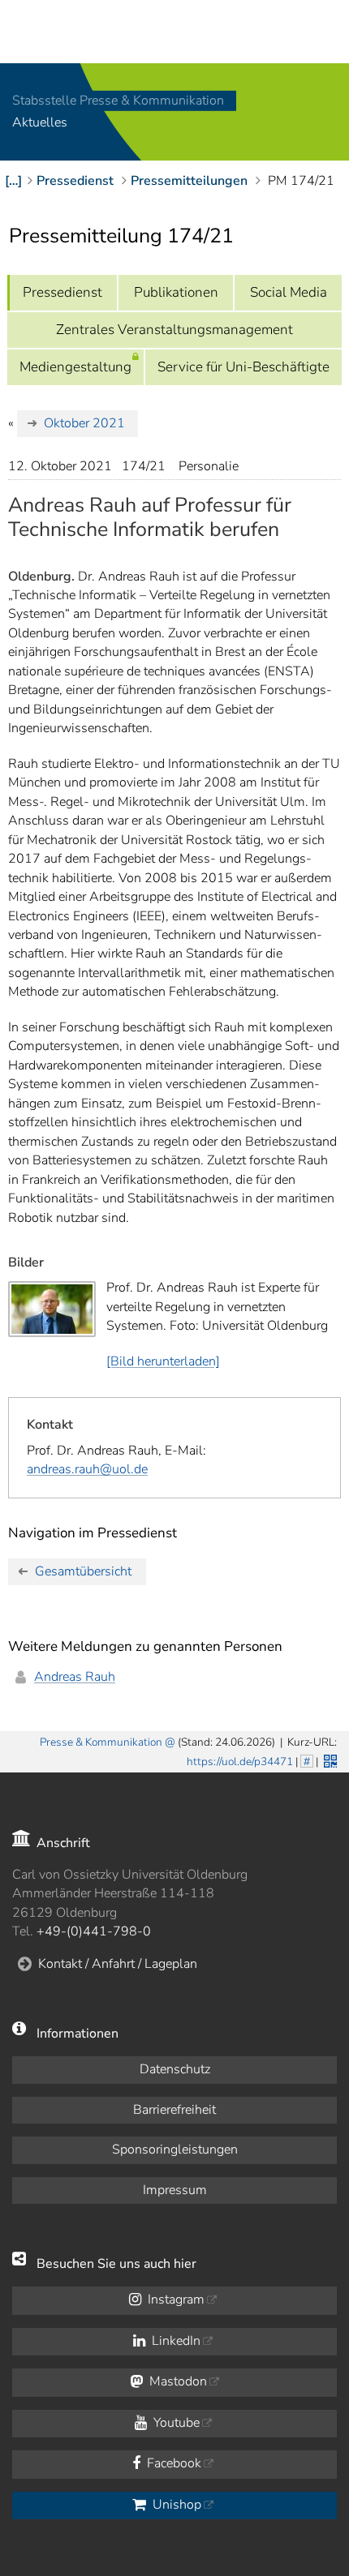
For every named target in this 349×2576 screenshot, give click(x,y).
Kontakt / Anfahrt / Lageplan (118, 1964)
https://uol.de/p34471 (240, 1762)
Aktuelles (40, 123)
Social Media (289, 292)
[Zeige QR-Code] (329, 1759)
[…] (13, 181)
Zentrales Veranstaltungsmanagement (174, 330)
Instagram (174, 2300)
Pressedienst (62, 292)
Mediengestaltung (75, 367)
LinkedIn (174, 2341)
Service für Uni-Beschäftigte (243, 367)
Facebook (172, 2463)
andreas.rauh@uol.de (87, 1469)
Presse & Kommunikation (101, 1742)
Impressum (175, 2190)
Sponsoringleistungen (175, 2150)
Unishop (175, 2505)
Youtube (175, 2423)
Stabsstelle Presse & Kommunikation (118, 101)
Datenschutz (175, 2069)
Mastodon (177, 2381)
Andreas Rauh (75, 1677)
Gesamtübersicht (83, 1571)
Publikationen (176, 292)
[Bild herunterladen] (163, 1361)
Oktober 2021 (84, 423)
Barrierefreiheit (174, 2110)
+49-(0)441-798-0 (94, 1931)
